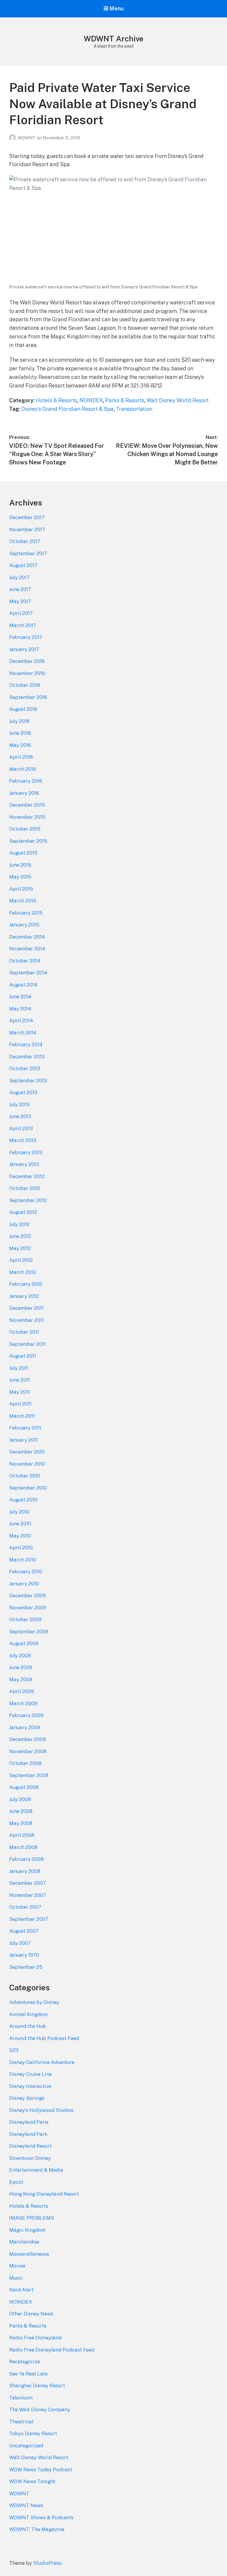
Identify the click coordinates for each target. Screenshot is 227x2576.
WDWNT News (26, 2505)
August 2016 (23, 709)
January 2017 (24, 649)
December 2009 (27, 1595)
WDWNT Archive (113, 39)
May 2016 (20, 745)
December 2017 (27, 517)
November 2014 (27, 949)
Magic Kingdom (27, 2230)
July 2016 (19, 721)
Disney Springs (27, 2098)
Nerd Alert (21, 2290)
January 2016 (24, 793)
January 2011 (23, 1440)
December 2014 (27, 937)
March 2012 (23, 1272)
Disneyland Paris (29, 2122)
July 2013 (19, 1104)
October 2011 (24, 1332)
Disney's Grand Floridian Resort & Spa (67, 409)
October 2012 (25, 1188)
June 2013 (20, 1116)
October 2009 (25, 1619)
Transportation (134, 409)
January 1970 (24, 1955)
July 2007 (20, 1943)
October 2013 (25, 1068)
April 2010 (21, 1548)
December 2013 (27, 1057)
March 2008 (23, 1847)
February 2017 (26, 637)
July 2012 (19, 1224)
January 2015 (24, 925)
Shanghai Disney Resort (37, 2386)
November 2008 (28, 1751)
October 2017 (25, 541)
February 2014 (26, 1044)
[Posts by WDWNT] (13, 138)
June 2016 (20, 733)
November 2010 (27, 1464)
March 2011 (22, 1416)
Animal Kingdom (28, 2014)
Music (16, 2278)
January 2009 (25, 1727)
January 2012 (24, 1296)
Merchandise (24, 2242)
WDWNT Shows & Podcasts (41, 2517)
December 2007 (27, 1883)
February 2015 (26, 913)
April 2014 (21, 1020)
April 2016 (21, 757)
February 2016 (26, 781)
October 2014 (25, 961)
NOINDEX (91, 400)
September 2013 (28, 1081)
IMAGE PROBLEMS (31, 2218)
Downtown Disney (30, 2158)
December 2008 (28, 1739)
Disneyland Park (28, 2134)
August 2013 (23, 1092)
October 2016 (25, 685)
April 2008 (22, 1835)
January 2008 (25, 1871)
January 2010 (24, 1584)
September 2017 (28, 553)
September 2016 (28, 697)
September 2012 (28, 1200)
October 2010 (25, 1476)
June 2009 (21, 1667)
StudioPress (47, 2563)
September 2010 (28, 1488)
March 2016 (23, 769)
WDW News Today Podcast (41, 2470)
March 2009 (23, 1703)
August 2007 (24, 1931)
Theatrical (21, 2422)
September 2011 (27, 1344)
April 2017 (21, 613)
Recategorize (25, 2362)
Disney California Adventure (42, 2062)
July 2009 (20, 1656)
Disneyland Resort (30, 2146)
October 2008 (25, 1763)
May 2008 (21, 1823)
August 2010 (23, 1500)
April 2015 (21, 889)
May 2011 (20, 1392)
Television (21, 2398)
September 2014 (28, 973)
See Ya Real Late (28, 2374)
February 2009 (26, 1715)
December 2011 (26, 1308)
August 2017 (23, 565)
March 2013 (23, 1140)
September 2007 (29, 1919)
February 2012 (26, 1284)
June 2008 (21, 1811)
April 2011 (20, 1404)
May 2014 (20, 1009)
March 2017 (23, 625)
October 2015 (25, 829)
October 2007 (25, 1907)
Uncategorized (26, 2446)
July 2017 (19, 577)
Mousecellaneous (29, 2254)
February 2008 (26, 1859)
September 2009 (29, 1632)
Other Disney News (31, 2314)
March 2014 (23, 1033)
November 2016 (27, 673)
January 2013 (24, 1164)
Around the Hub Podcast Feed (44, 2038)
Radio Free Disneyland (35, 2338)
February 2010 (26, 1572)
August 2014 (23, 985)
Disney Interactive (30, 2086)
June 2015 (20, 865)
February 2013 (26, 1152)
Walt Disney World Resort (178, 400)
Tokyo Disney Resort (33, 2433)
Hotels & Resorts (56, 400)
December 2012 (27, 1176)
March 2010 (23, 1560)
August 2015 (23, 853)
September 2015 (28, 841)
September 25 (26, 1967)
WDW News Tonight (32, 2481)
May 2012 (20, 1248)
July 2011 (19, 1368)
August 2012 (23, 1212)
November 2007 (28, 1895)
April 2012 (21, 1260)
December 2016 (27, 661)
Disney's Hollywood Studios (41, 2110)
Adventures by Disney (34, 2002)
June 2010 (20, 1524)
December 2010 (27, 1452)
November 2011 (26, 1320)
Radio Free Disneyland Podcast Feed (52, 2350)
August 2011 (23, 1356)
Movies (17, 2266)
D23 (14, 2050)
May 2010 (20, 1536)
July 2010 (19, 1512)
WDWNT (27, 138)
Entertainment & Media (36, 2170)
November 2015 (27, 817)
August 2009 (24, 1643)
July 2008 (20, 1799)
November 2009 (28, 1608)
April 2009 (22, 1691)
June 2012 (20, 1236)
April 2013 (21, 1128)
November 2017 (27, 529)
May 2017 (20, 601)
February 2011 (25, 1428)
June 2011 (20, 1380)
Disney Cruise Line (30, 2074)
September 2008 (29, 1775)
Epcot (16, 2182)
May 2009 (21, 1679)
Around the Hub (28, 2026)
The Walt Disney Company (40, 2409)
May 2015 (20, 877)
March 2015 (23, 901)
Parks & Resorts (125, 400)
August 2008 (24, 1787)
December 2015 (27, 805)
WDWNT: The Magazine (37, 2529)
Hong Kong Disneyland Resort (44, 2194)
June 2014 (20, 997)
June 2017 (20, 589)
